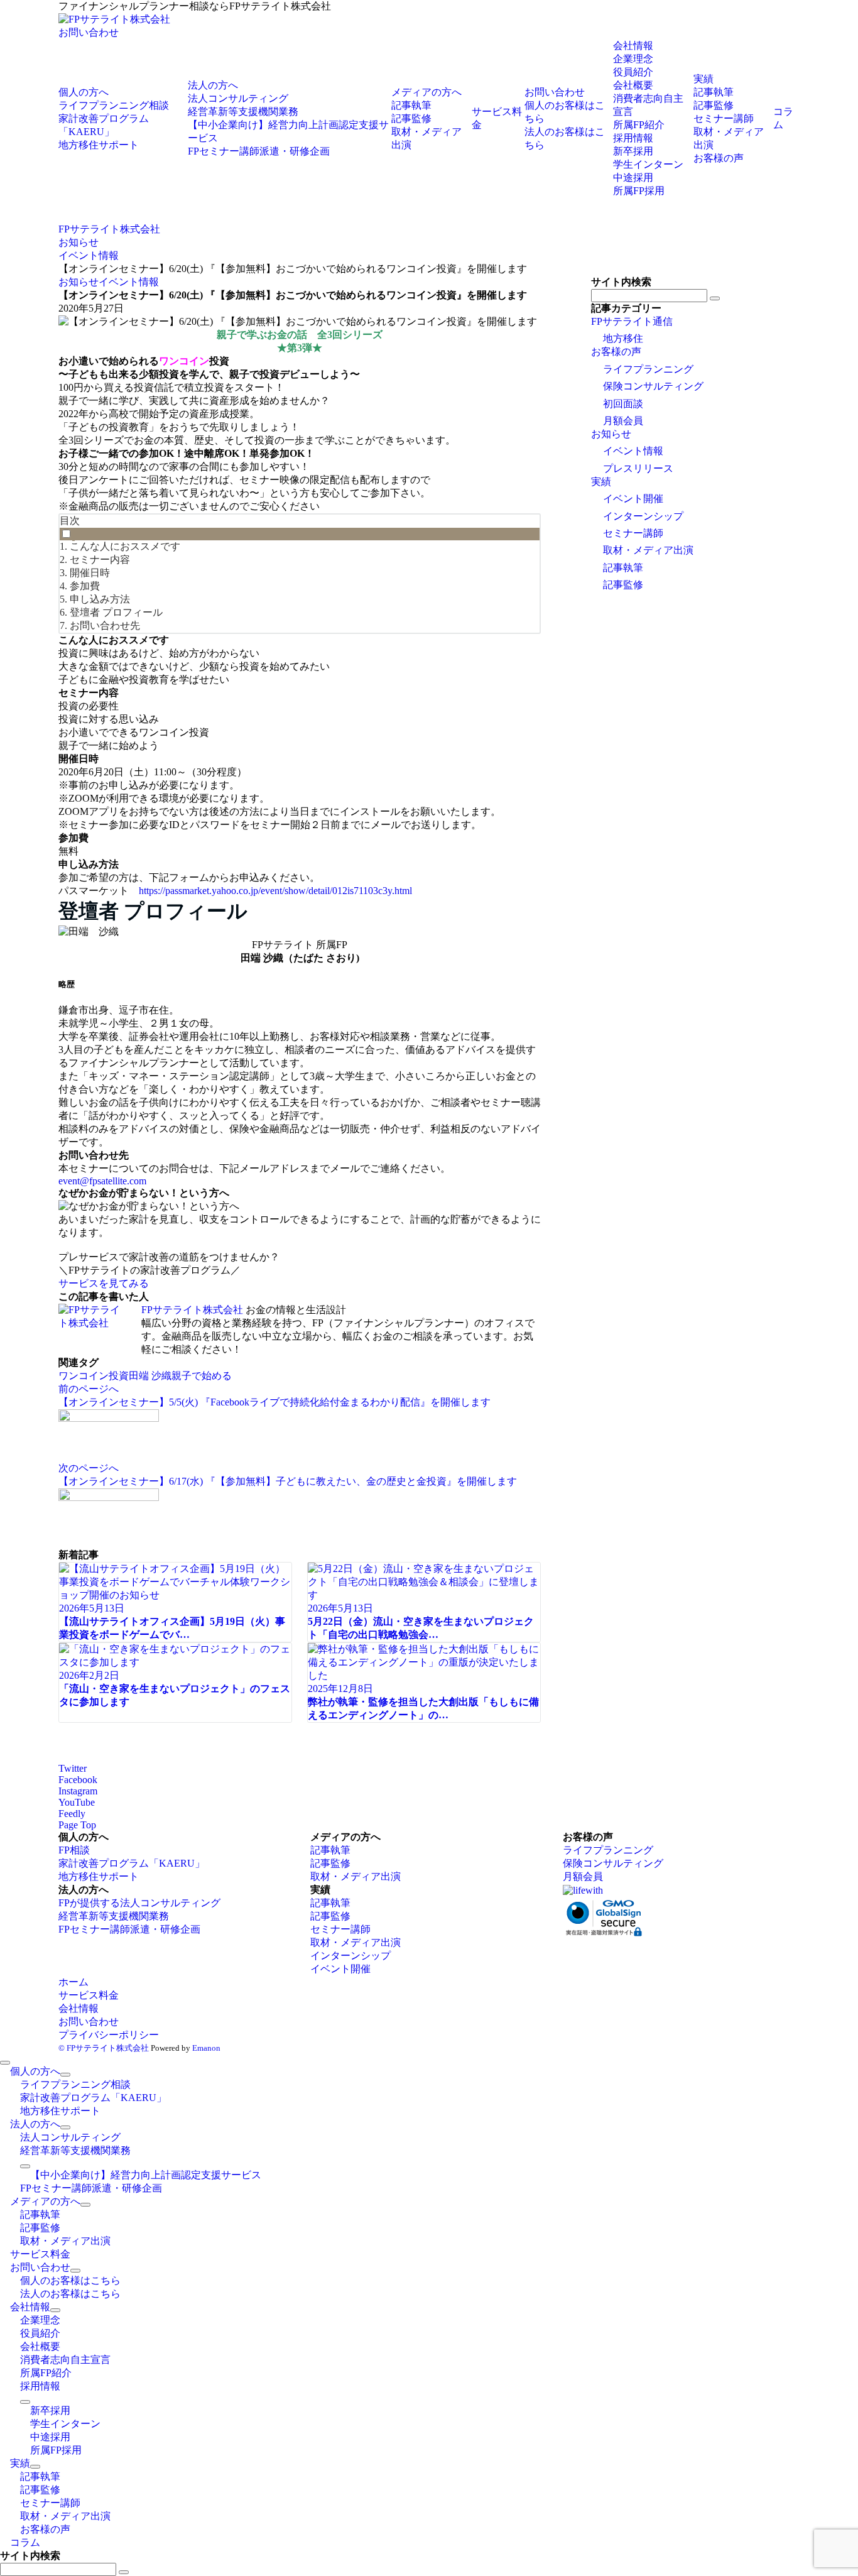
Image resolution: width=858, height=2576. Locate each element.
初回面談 (623, 404)
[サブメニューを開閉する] (65, 2075)
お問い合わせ (89, 32)
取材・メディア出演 (648, 550)
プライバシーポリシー (109, 2035)
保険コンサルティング (653, 386)
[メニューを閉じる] (5, 2063)
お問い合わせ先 (105, 625)
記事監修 (623, 585)
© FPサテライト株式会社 (104, 2048)
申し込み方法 (100, 599)
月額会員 (623, 421)
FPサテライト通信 (632, 321)
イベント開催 (633, 499)
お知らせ (79, 282)
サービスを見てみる (104, 1283)
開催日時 (90, 573)
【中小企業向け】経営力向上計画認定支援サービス (146, 2175)
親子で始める (202, 1376)
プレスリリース (638, 468)
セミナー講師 (633, 533)
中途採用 (633, 177)
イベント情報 (129, 282)
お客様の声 (616, 352)
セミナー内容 (100, 559)
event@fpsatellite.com (102, 1181)
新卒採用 (633, 151)
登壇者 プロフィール (116, 612)
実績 (601, 482)
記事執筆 (623, 568)
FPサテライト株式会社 (192, 1310)
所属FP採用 (639, 191)
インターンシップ (643, 516)
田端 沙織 (150, 1376)
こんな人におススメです (125, 546)
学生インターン (648, 164)
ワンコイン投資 (94, 1376)
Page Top (77, 1825)
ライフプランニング (648, 369)
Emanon (206, 2048)
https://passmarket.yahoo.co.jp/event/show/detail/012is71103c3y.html (275, 891)
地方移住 (623, 338)
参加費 (85, 586)
